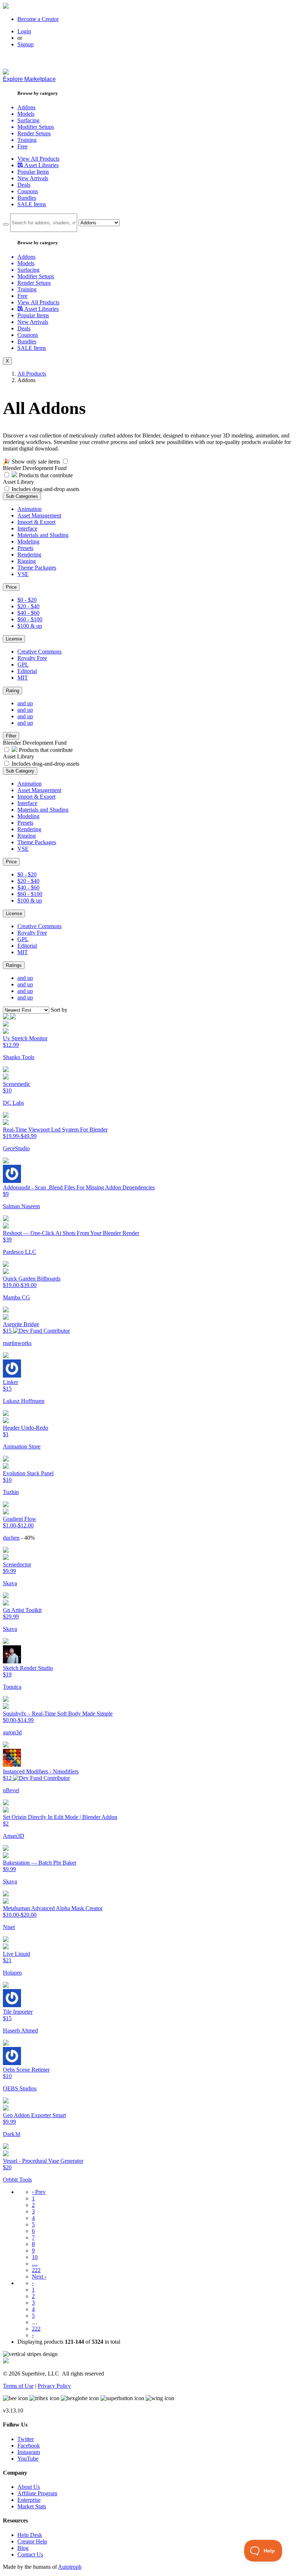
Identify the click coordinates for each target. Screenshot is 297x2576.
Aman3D (14, 1836)
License (14, 639)
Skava (10, 1583)
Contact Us (30, 2554)
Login (24, 31)
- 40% (28, 1538)
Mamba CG (16, 1297)
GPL (23, 665)
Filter (11, 736)
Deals (24, 185)
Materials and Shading (43, 535)
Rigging (27, 561)
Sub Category (20, 771)
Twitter (26, 2439)
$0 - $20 (27, 600)
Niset (9, 1927)
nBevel (11, 1790)
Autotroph (70, 2567)
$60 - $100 (30, 619)
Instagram (29, 2452)
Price (11, 587)
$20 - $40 (28, 606)
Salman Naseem (21, 1206)
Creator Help (32, 2541)
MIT (23, 678)
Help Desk (30, 2535)
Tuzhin (11, 1492)
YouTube (28, 2459)
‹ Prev (39, 2192)
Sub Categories (22, 496)
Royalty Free (32, 658)
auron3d (12, 1732)
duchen (11, 1538)
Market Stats (32, 2506)
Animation (30, 509)
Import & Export (36, 522)
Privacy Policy (54, 2386)
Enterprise (29, 2500)
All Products (32, 374)
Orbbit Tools (17, 2180)
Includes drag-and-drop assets (45, 489)
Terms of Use (18, 2386)
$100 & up (30, 626)
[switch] (65, 461)
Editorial (27, 671)
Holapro (12, 1973)
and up (25, 703)
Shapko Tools (19, 1057)
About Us (29, 2487)
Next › (39, 2277)
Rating (12, 691)
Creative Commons (39, 652)
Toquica (12, 1687)
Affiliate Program (37, 2493)
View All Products (38, 159)
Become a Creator (38, 19)
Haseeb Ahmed (20, 2031)
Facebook (29, 2446)
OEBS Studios (20, 2088)
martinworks (17, 1343)
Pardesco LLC (20, 1252)
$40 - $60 (28, 613)
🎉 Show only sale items (32, 462)
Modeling (28, 542)
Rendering (29, 555)
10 (35, 2257)
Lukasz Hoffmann (24, 1401)
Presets (25, 548)
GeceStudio (16, 1148)
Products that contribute (45, 475)
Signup (26, 44)
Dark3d (12, 2134)
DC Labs (13, 1103)
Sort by (59, 1010)
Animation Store (22, 1446)
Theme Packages (37, 568)
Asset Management (39, 515)
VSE (23, 574)
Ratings (14, 965)
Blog (23, 2548)
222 (36, 2270)
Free (22, 146)
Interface (27, 528)
